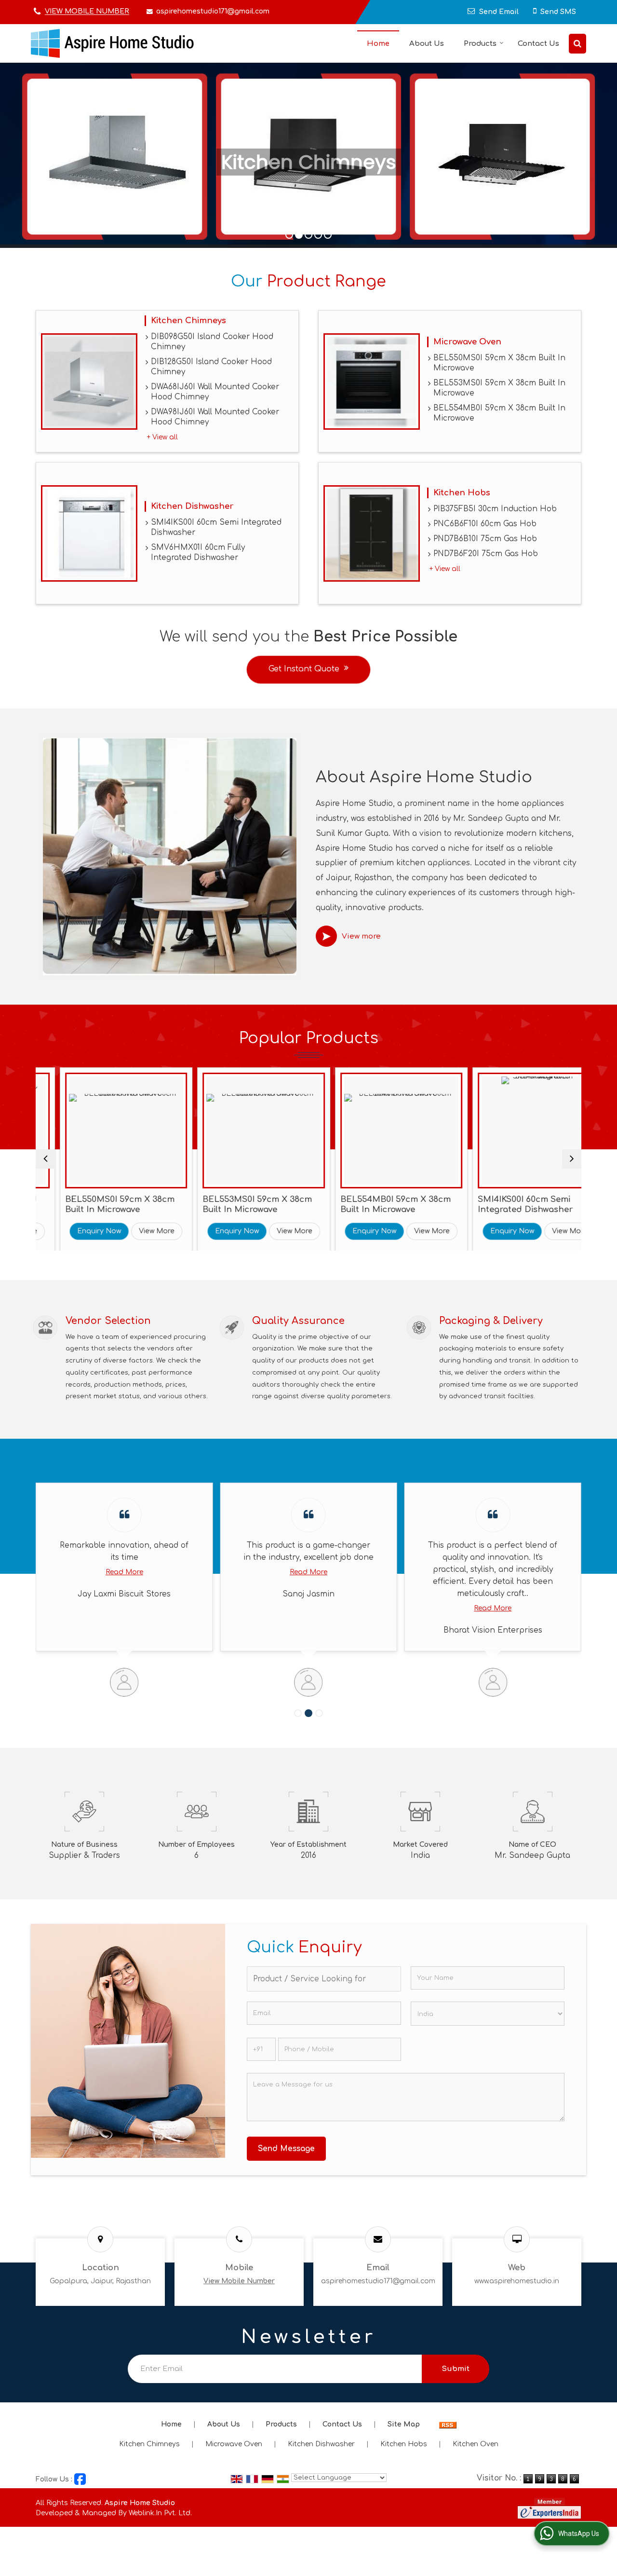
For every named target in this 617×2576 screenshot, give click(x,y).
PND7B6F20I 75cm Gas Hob (486, 554)
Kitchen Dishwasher (192, 506)
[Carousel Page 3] (319, 1713)
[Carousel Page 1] (298, 1713)
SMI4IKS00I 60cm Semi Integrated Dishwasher (216, 527)
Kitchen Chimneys (188, 320)
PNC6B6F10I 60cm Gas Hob (485, 524)
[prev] (45, 1159)
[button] (87, 12)
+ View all (162, 437)
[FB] (80, 2479)
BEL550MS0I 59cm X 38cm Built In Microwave (499, 363)
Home (378, 44)
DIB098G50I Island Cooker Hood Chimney (212, 342)
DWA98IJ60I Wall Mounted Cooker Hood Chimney (215, 417)
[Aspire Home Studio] (112, 43)
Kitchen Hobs (462, 493)
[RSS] (448, 2424)
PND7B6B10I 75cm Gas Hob (485, 539)
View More (120, 1231)
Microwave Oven (467, 342)
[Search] (577, 44)
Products (480, 44)
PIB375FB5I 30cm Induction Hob (495, 509)
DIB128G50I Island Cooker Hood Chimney (211, 367)
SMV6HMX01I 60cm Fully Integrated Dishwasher (198, 552)
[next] (572, 1159)
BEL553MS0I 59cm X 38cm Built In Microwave (499, 388)
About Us (427, 44)
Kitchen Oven (476, 2444)
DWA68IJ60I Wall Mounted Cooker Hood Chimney (215, 392)
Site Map (404, 2424)
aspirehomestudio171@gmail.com (213, 11)
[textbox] (324, 1979)
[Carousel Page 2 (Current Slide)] (308, 1713)
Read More (227, 1572)
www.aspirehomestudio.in (517, 2281)
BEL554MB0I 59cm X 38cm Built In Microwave (499, 413)
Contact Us (538, 44)
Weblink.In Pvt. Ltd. (160, 2513)
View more (361, 936)
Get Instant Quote (304, 669)
